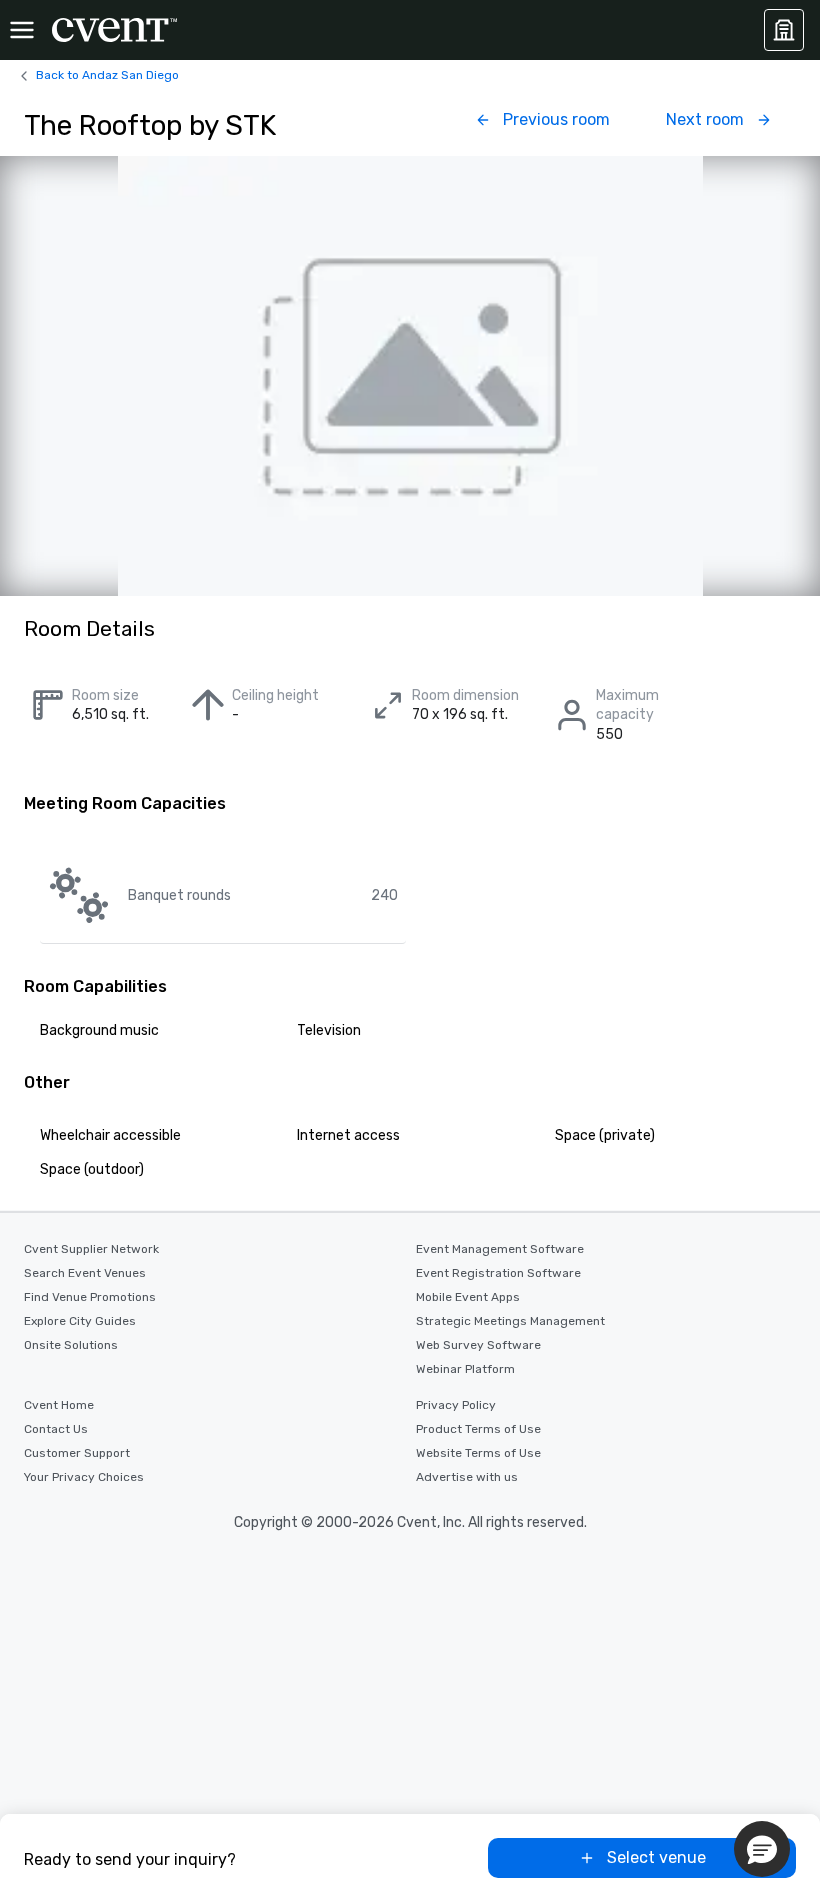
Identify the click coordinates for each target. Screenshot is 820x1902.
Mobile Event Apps (468, 1297)
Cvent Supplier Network (91, 1249)
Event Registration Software (498, 1273)
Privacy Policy (456, 1405)
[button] (762, 1849)
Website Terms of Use (478, 1453)
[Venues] (784, 30)
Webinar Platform (465, 1369)
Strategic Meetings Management (510, 1321)
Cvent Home (59, 1405)
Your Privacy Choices (84, 1477)
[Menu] (22, 30)
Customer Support (77, 1453)
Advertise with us (467, 1477)
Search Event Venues (85, 1273)
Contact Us (56, 1429)
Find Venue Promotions (90, 1297)
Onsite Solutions (71, 1345)
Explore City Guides (80, 1321)
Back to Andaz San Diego (107, 75)
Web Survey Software (478, 1345)
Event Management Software (500, 1249)
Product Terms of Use (478, 1429)
